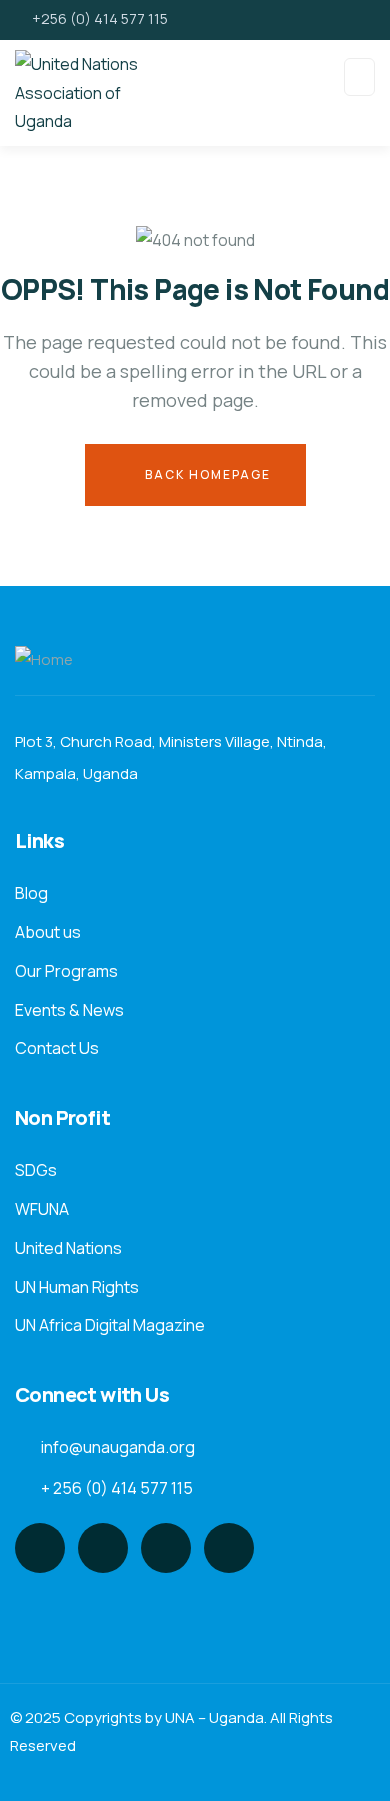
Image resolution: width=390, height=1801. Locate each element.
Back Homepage (206, 474)
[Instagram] (166, 1548)
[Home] (44, 660)
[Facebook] (103, 1548)
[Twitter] (40, 1548)
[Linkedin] (229, 1548)
